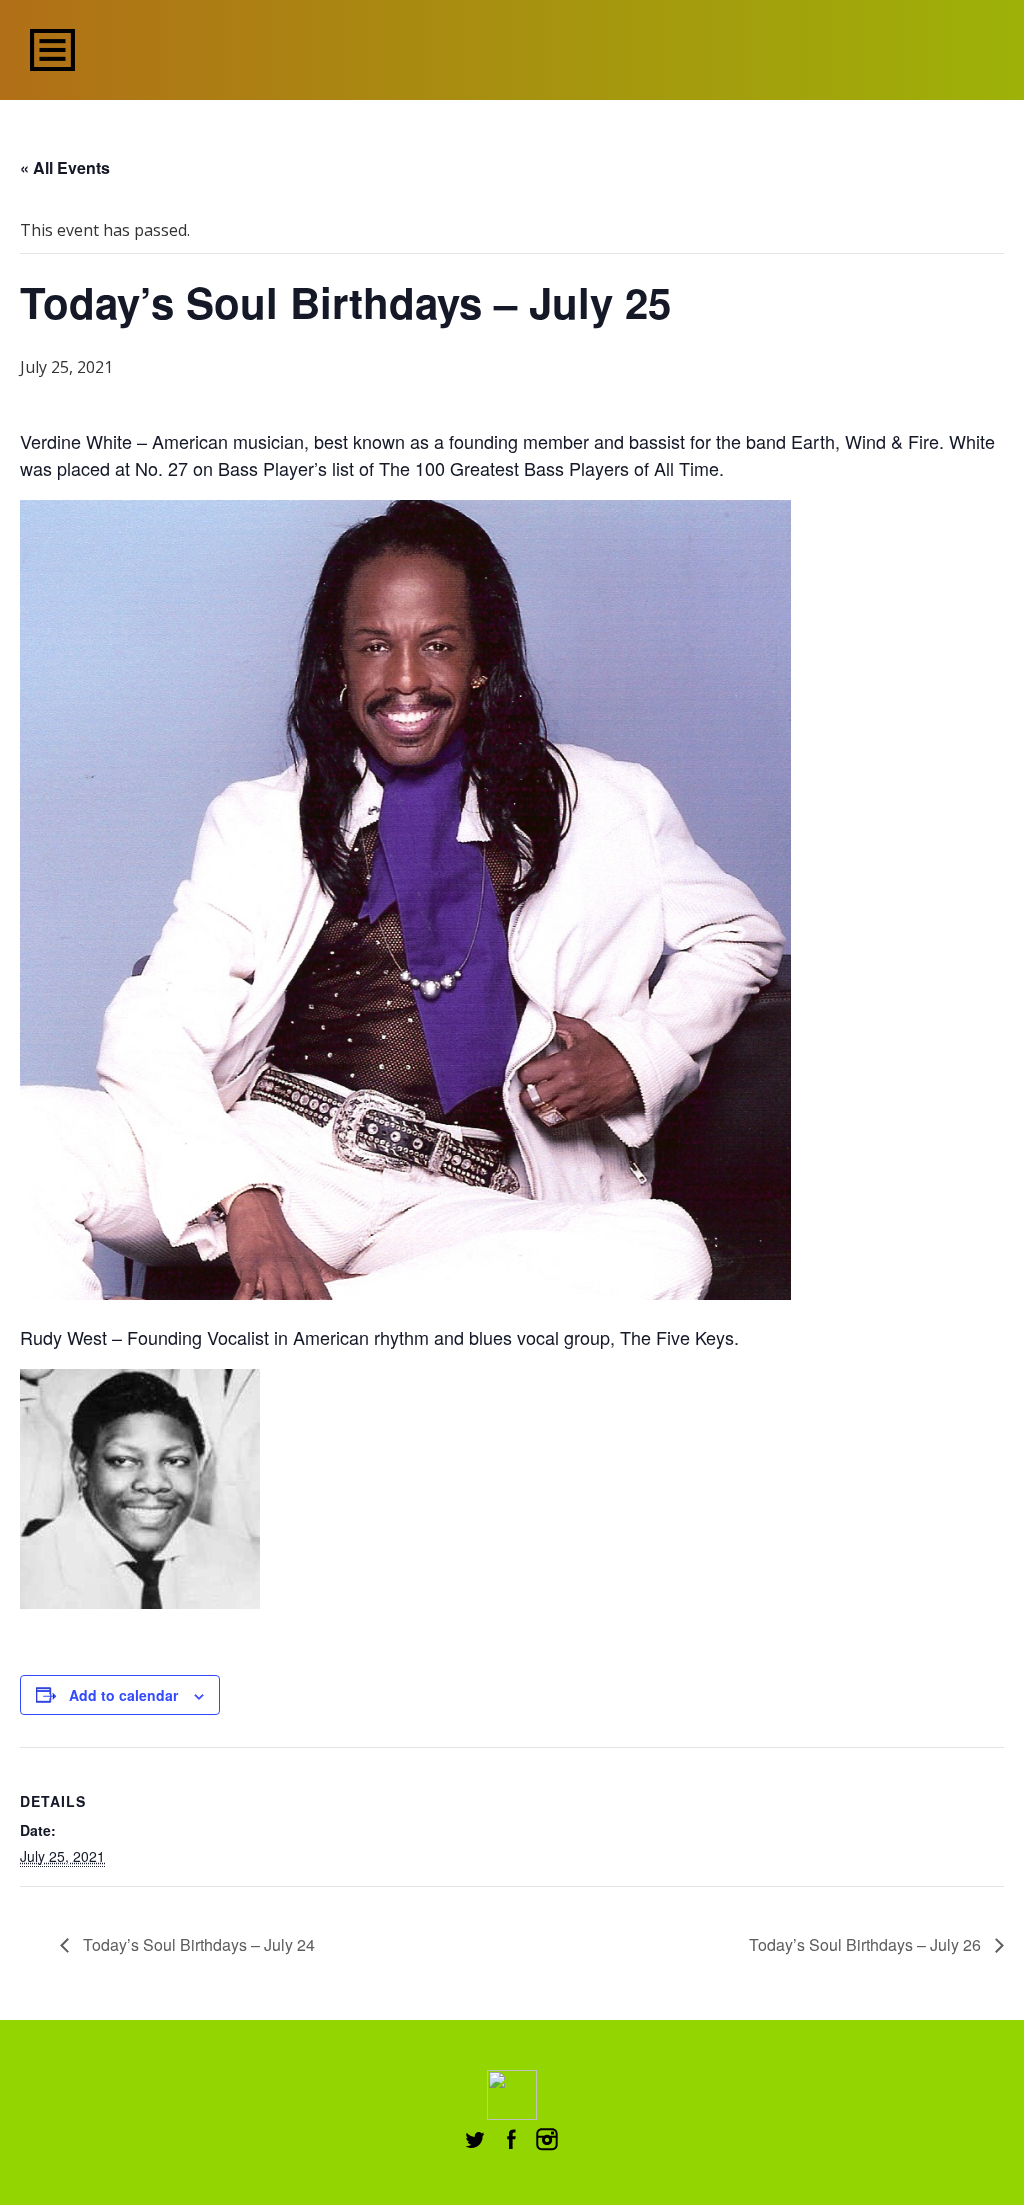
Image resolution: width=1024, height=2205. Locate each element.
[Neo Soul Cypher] (512, 47)
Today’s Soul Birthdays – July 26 (867, 1944)
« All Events (65, 167)
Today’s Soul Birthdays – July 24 (197, 1944)
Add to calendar (123, 1695)
